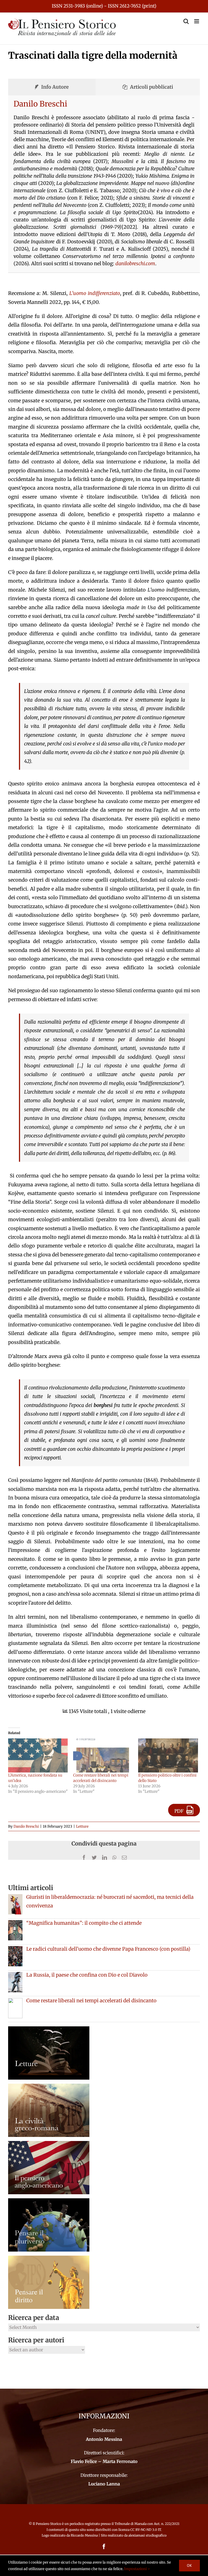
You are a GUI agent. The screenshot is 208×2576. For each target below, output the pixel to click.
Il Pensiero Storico (47, 2524)
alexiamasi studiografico (147, 2535)
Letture (82, 1826)
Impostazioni (136, 2569)
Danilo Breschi (40, 104)
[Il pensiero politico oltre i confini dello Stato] (168, 1755)
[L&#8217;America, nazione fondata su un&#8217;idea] (38, 1755)
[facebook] (104, 2547)
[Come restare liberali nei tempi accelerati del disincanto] (103, 1755)
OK (189, 2565)
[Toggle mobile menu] (197, 21)
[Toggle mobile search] (186, 21)
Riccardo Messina (84, 2535)
